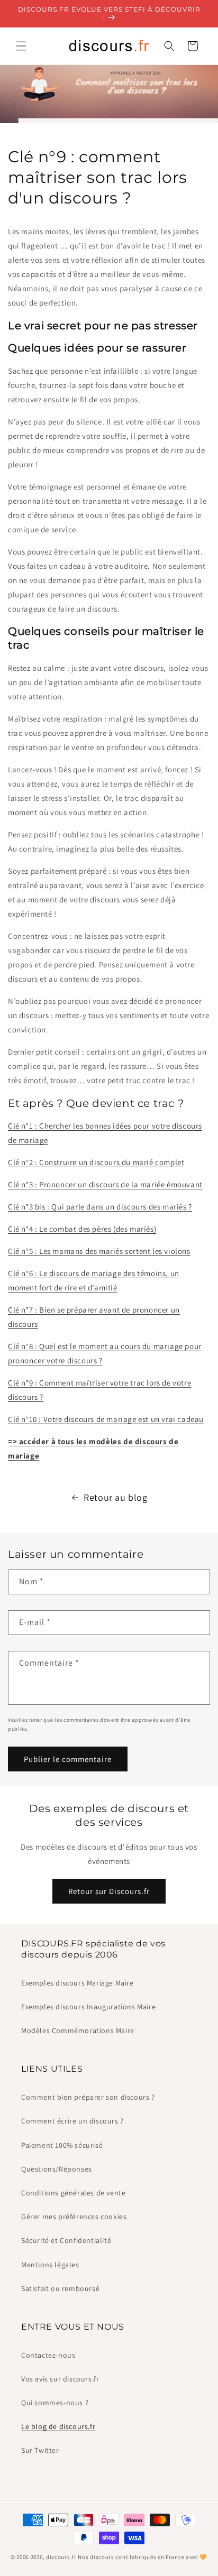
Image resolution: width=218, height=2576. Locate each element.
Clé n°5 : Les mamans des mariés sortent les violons (99, 1251)
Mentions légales (50, 2265)
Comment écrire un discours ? (72, 2121)
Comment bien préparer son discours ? (88, 2097)
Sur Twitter (40, 2450)
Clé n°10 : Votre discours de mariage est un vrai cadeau (106, 1419)
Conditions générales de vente (73, 2193)
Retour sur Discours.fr (109, 1891)
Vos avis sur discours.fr (60, 2379)
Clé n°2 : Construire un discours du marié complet (96, 1162)
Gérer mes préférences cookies (74, 2217)
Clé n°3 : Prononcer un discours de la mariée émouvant (105, 1184)
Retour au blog (115, 1497)
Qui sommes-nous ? (55, 2403)
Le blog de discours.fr (58, 2426)
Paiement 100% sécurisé (62, 2145)
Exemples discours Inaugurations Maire (88, 2007)
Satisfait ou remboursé (60, 2288)
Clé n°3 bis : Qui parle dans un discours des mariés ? (100, 1207)
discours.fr (61, 2557)
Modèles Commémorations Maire (78, 2030)
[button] (21, 46)
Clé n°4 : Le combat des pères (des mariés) (82, 1229)
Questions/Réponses (57, 2169)
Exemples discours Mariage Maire (78, 1983)
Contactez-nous (48, 2355)
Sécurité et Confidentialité (66, 2240)
